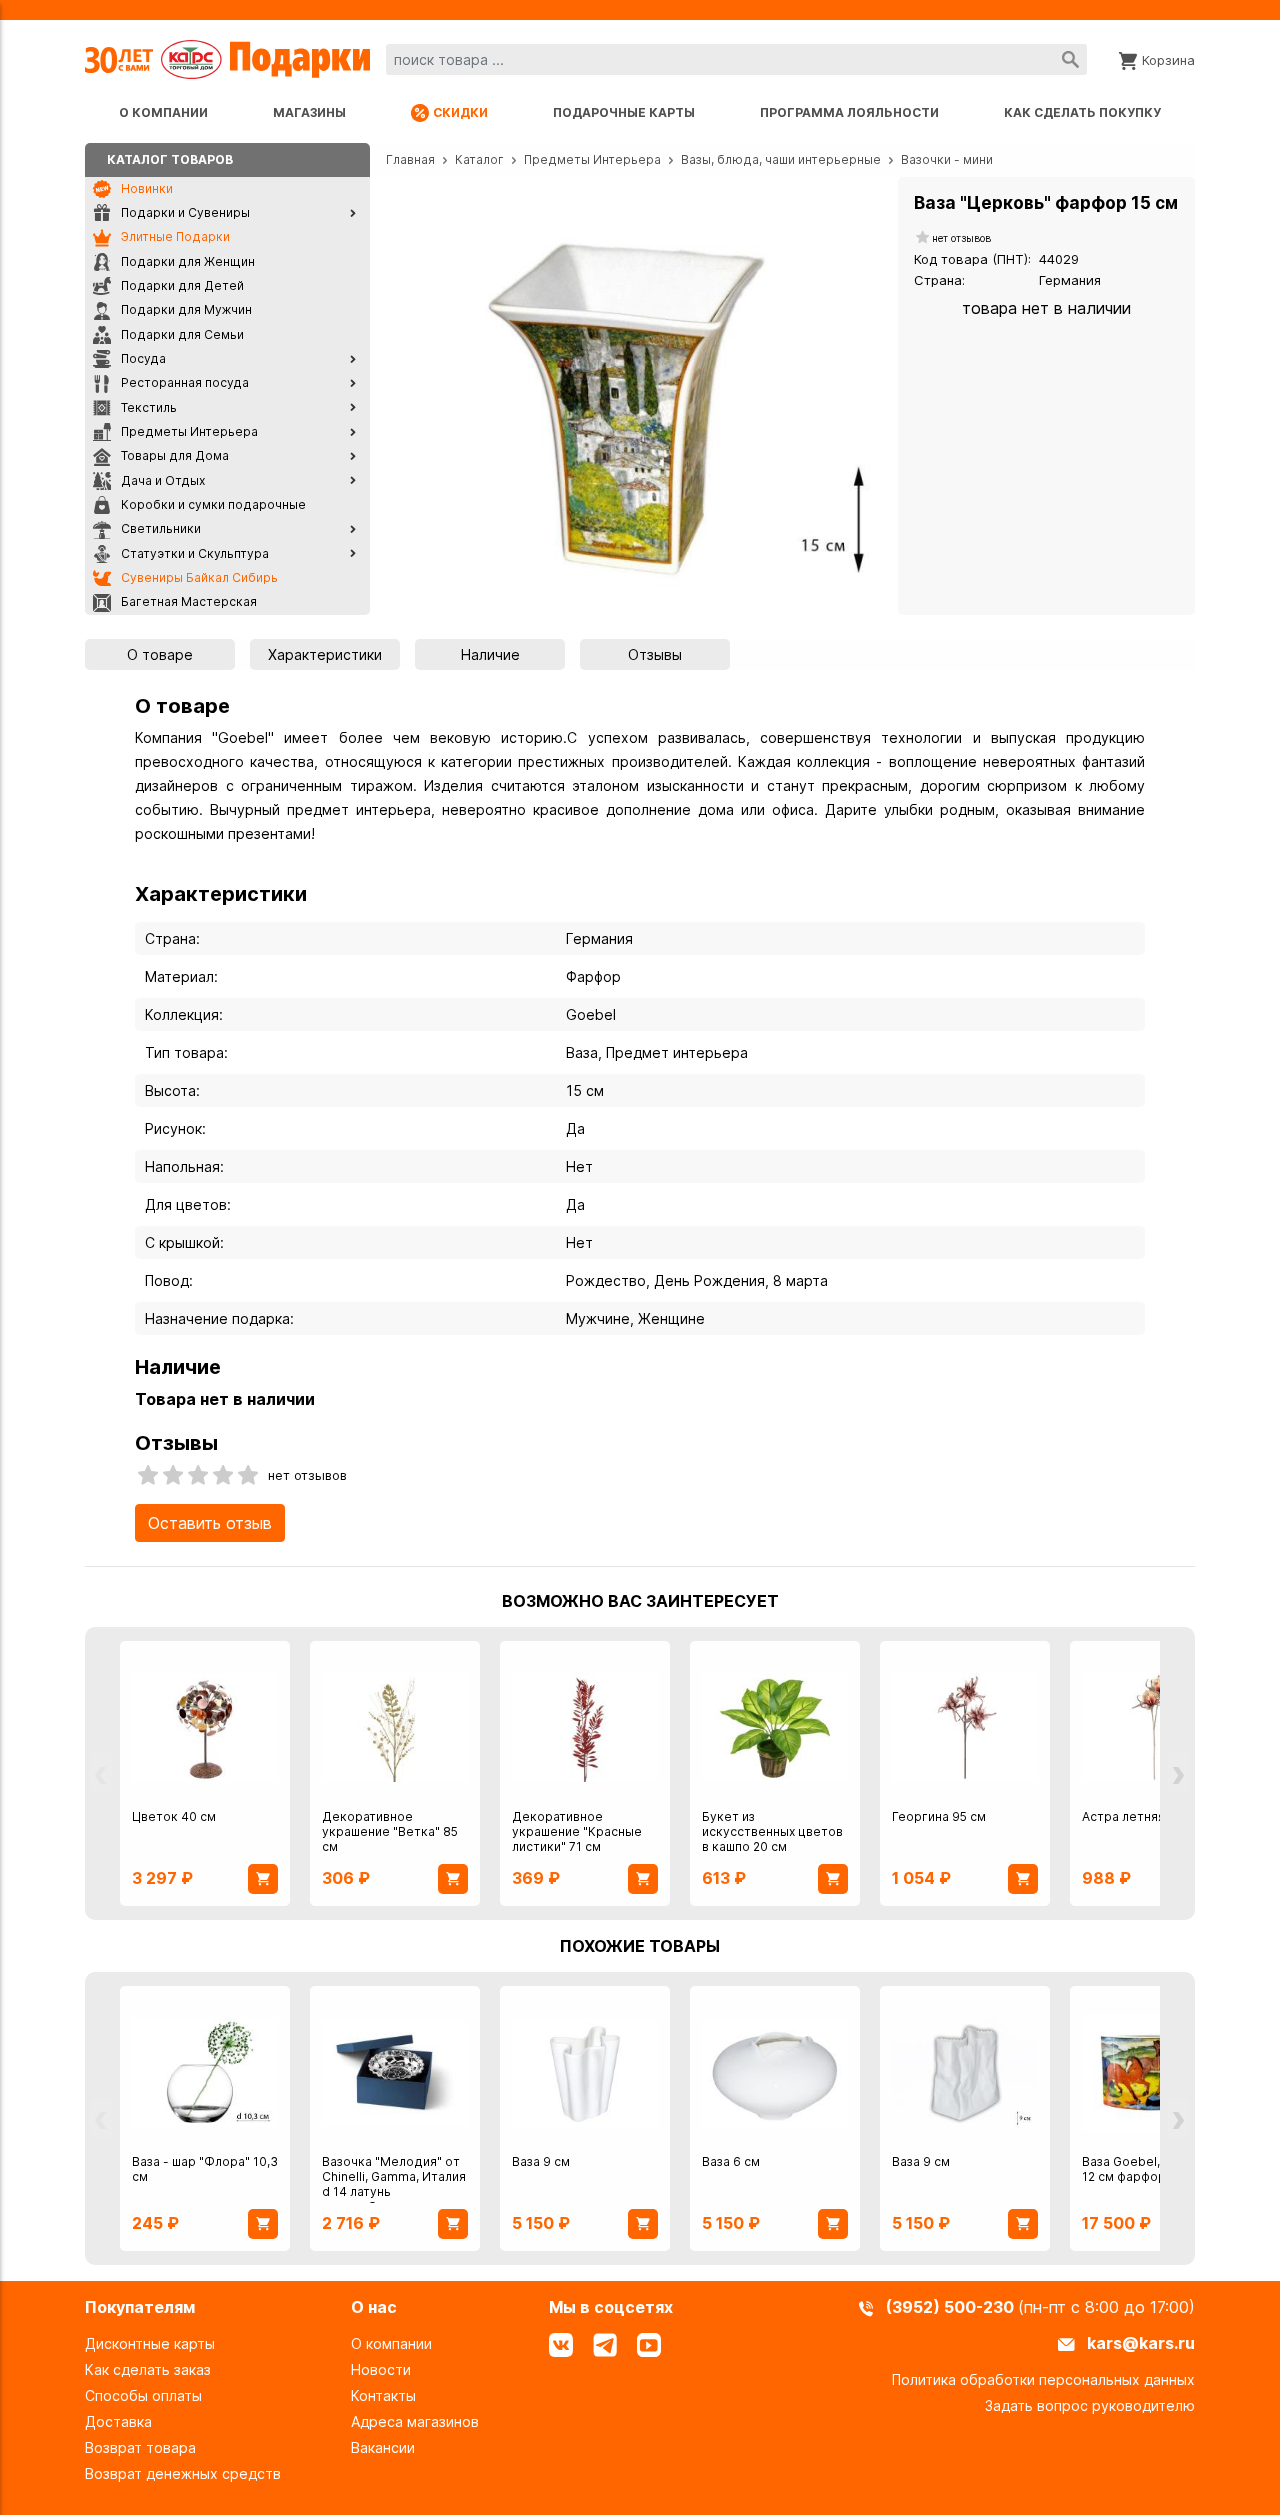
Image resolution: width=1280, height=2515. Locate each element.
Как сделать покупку (1082, 112)
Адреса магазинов (415, 2421)
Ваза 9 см (541, 2161)
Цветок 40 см (174, 1816)
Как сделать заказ (148, 2369)
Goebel (591, 1014)
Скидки (460, 112)
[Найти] (1070, 59)
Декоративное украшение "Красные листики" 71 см (577, 1831)
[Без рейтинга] (923, 238)
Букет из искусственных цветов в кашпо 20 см (772, 1831)
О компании (163, 112)
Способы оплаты (143, 2395)
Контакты (383, 2395)
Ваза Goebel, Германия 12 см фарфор (1152, 2169)
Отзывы (655, 654)
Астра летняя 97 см (1142, 1816)
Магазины (309, 112)
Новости (381, 2369)
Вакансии (383, 2447)
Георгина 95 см (939, 1816)
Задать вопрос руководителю (1090, 2405)
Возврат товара (140, 2447)
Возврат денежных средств (183, 2473)
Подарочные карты (624, 112)
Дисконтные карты (150, 2343)
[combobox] (736, 59)
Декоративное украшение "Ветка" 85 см (390, 1831)
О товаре (160, 654)
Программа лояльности (849, 112)
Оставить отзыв (210, 1523)
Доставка (118, 2421)
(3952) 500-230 (952, 2307)
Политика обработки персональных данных (1043, 2379)
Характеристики (325, 654)
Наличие (490, 654)
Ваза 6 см (731, 2161)
